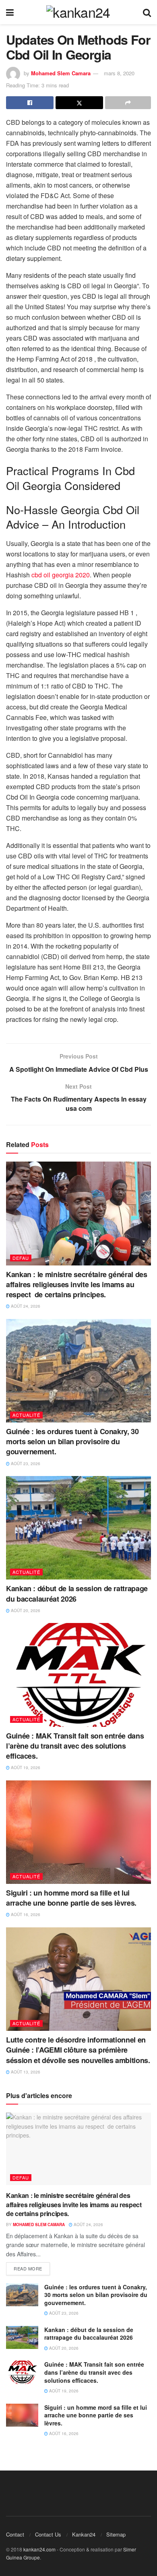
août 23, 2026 (25, 1464)
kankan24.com (39, 2549)
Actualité (26, 1415)
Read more (28, 2268)
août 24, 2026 (25, 1306)
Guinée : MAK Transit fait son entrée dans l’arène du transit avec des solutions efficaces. (75, 1746)
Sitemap (116, 2534)
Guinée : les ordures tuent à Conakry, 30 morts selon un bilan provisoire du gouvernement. (72, 1441)
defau (21, 1258)
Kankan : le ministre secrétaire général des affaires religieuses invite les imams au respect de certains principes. (77, 1284)
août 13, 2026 (25, 2072)
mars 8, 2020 (119, 73)
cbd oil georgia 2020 (61, 575)
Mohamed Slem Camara (61, 73)
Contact (15, 2534)
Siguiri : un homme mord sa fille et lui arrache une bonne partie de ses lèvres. (71, 1898)
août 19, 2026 (25, 1768)
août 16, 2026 (25, 1914)
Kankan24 (84, 2534)
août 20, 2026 (25, 1611)
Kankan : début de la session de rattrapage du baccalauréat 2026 (77, 1593)
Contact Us (48, 2534)
